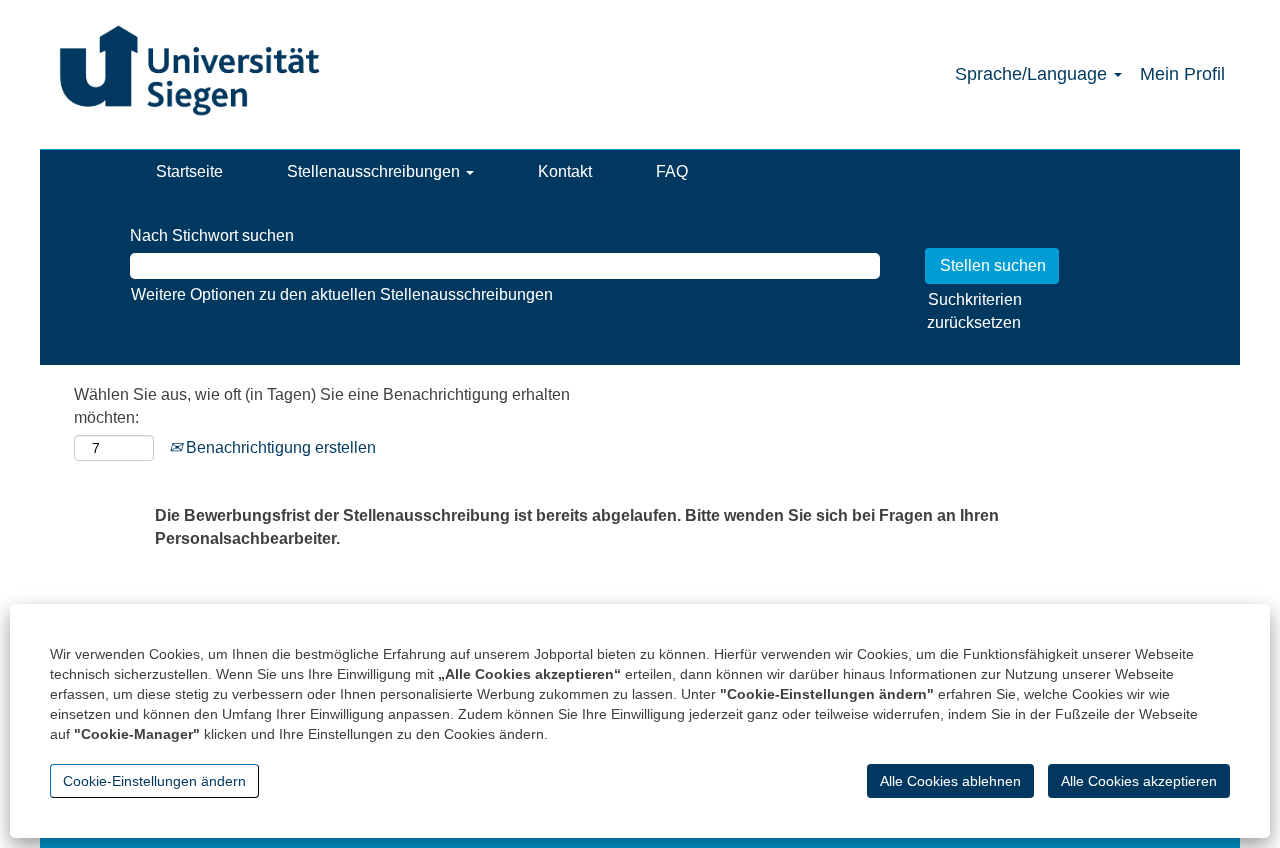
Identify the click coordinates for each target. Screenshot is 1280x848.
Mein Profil (1182, 74)
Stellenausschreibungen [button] (375, 171)
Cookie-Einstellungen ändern (154, 781)
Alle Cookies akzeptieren (1139, 781)
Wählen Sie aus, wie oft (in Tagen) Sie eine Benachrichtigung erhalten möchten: (322, 406)
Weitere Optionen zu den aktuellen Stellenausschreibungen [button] (342, 294)
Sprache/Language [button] (1033, 74)
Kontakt (565, 171)
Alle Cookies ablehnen (950, 781)
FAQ (672, 171)
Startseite (189, 171)
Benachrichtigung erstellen (279, 447)
